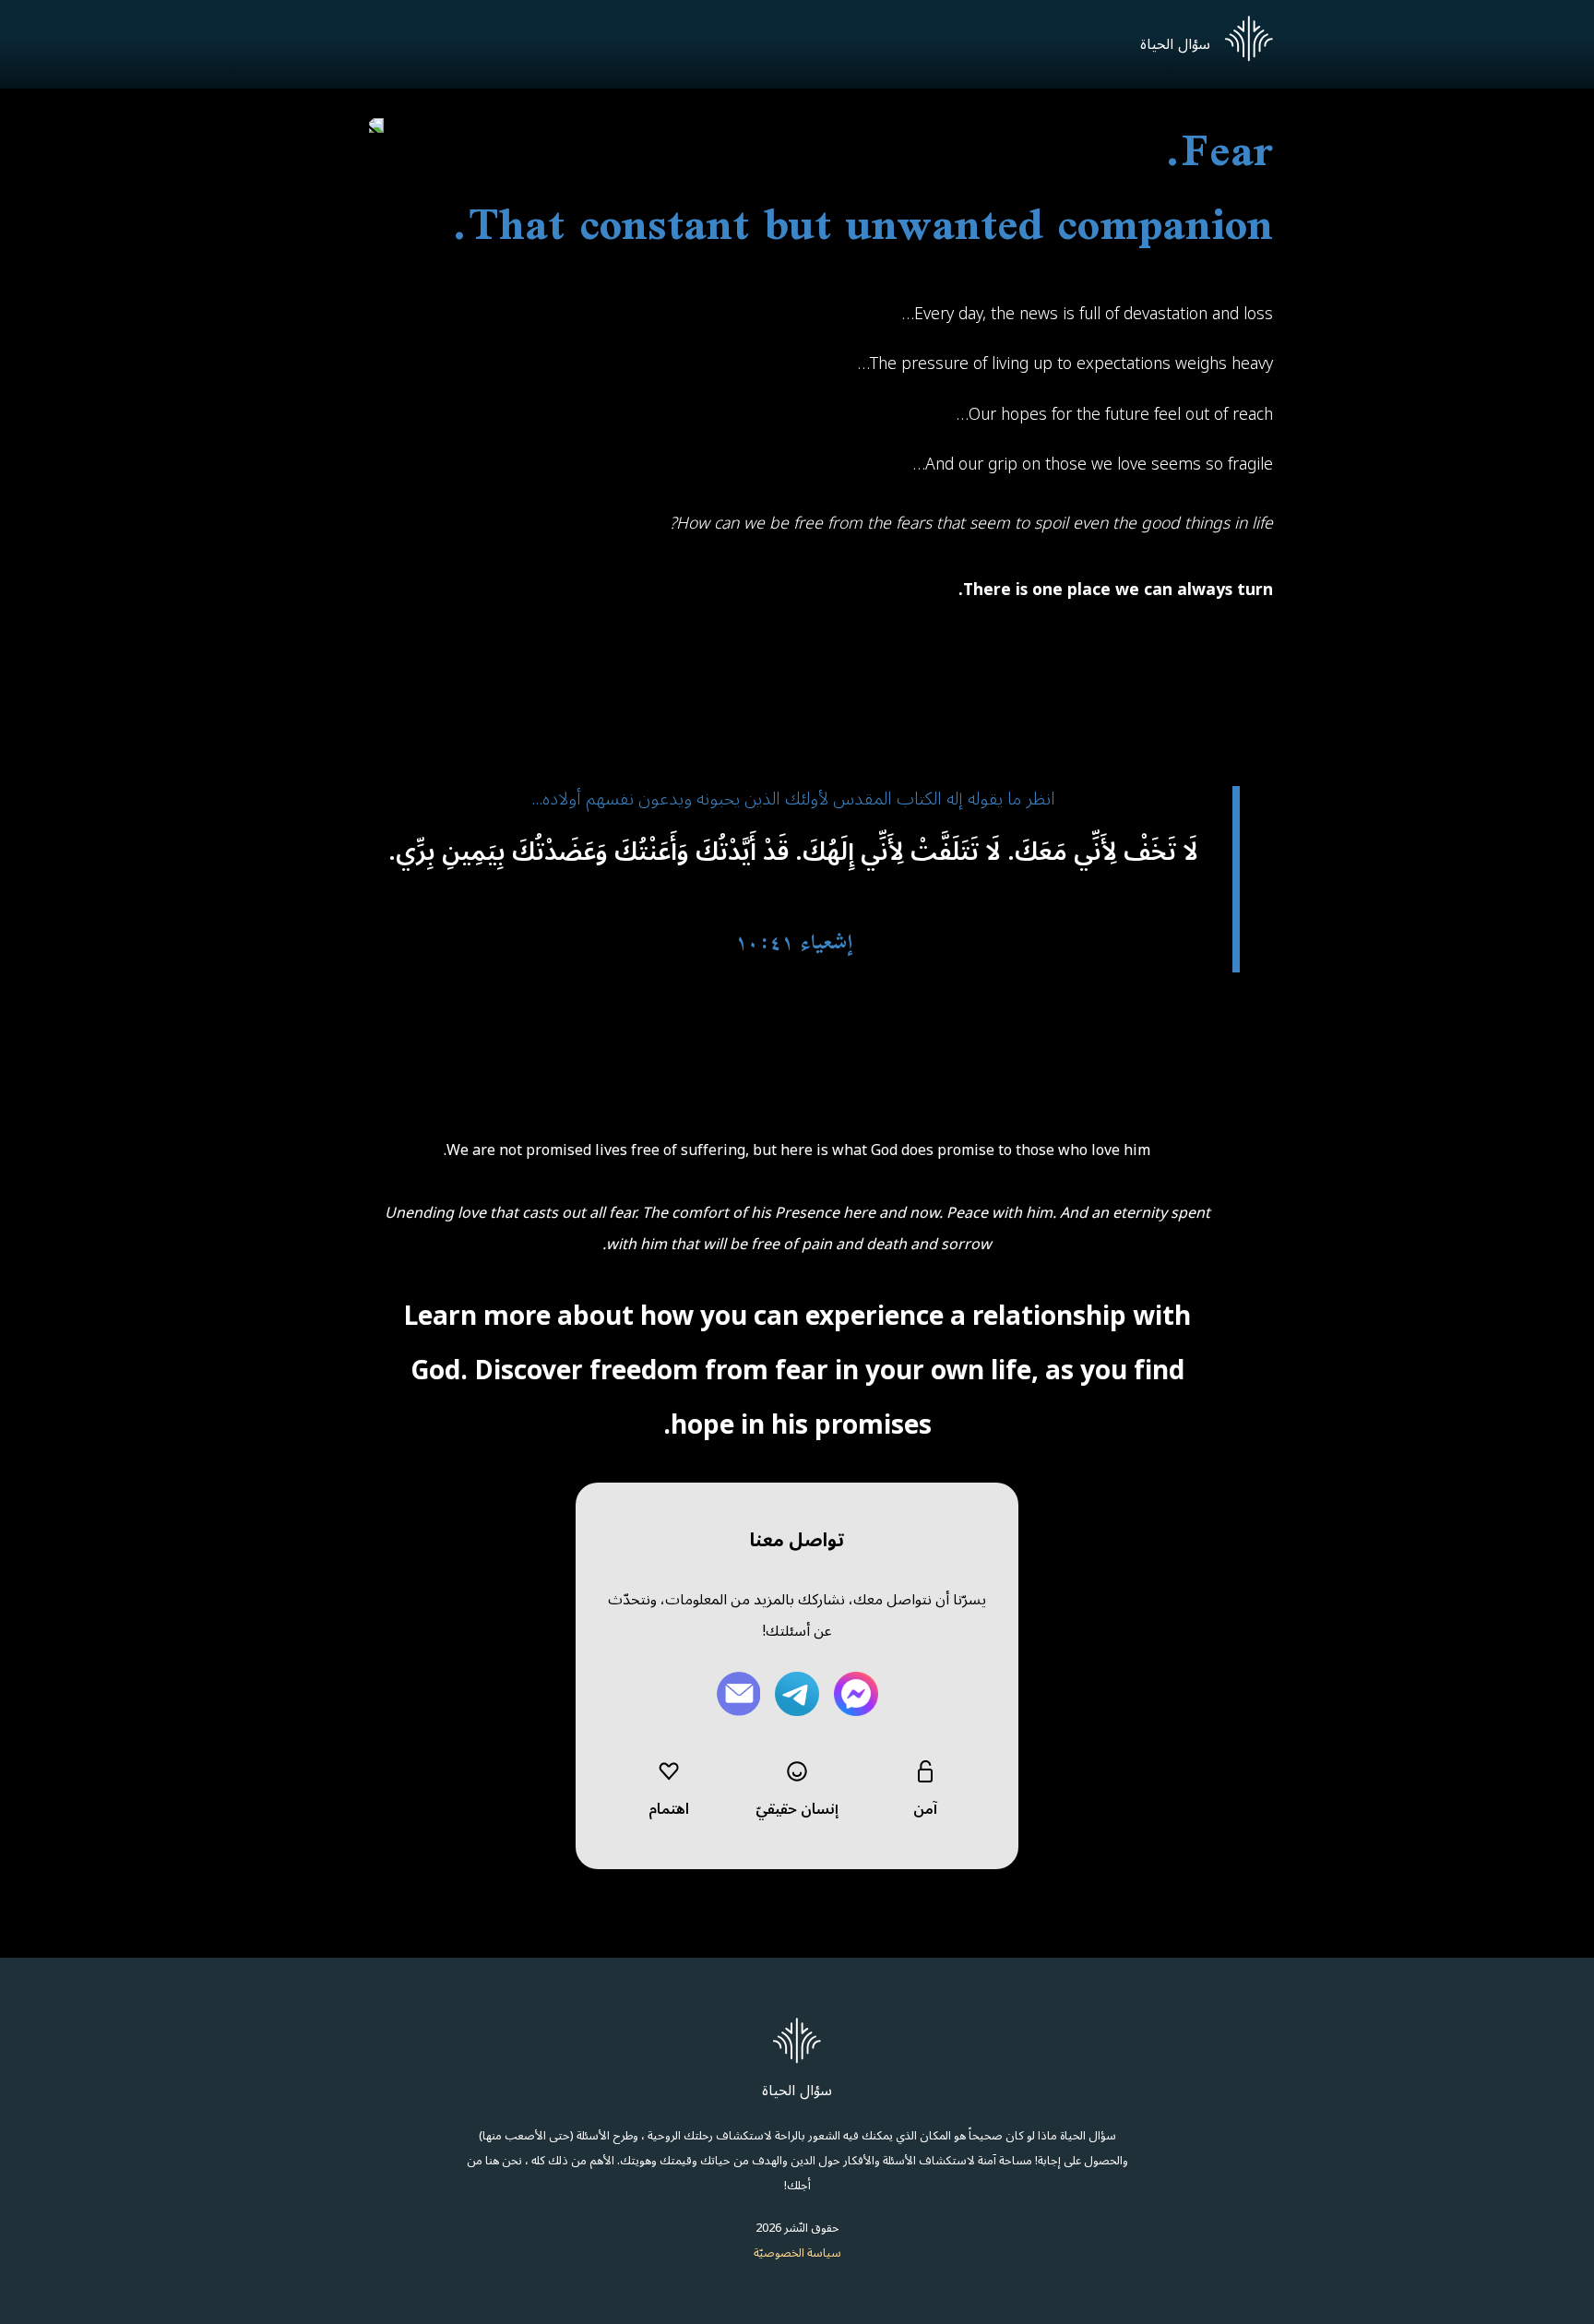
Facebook (856, 1694)
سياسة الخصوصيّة (797, 2252)
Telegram (797, 1694)
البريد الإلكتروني (738, 1694)
